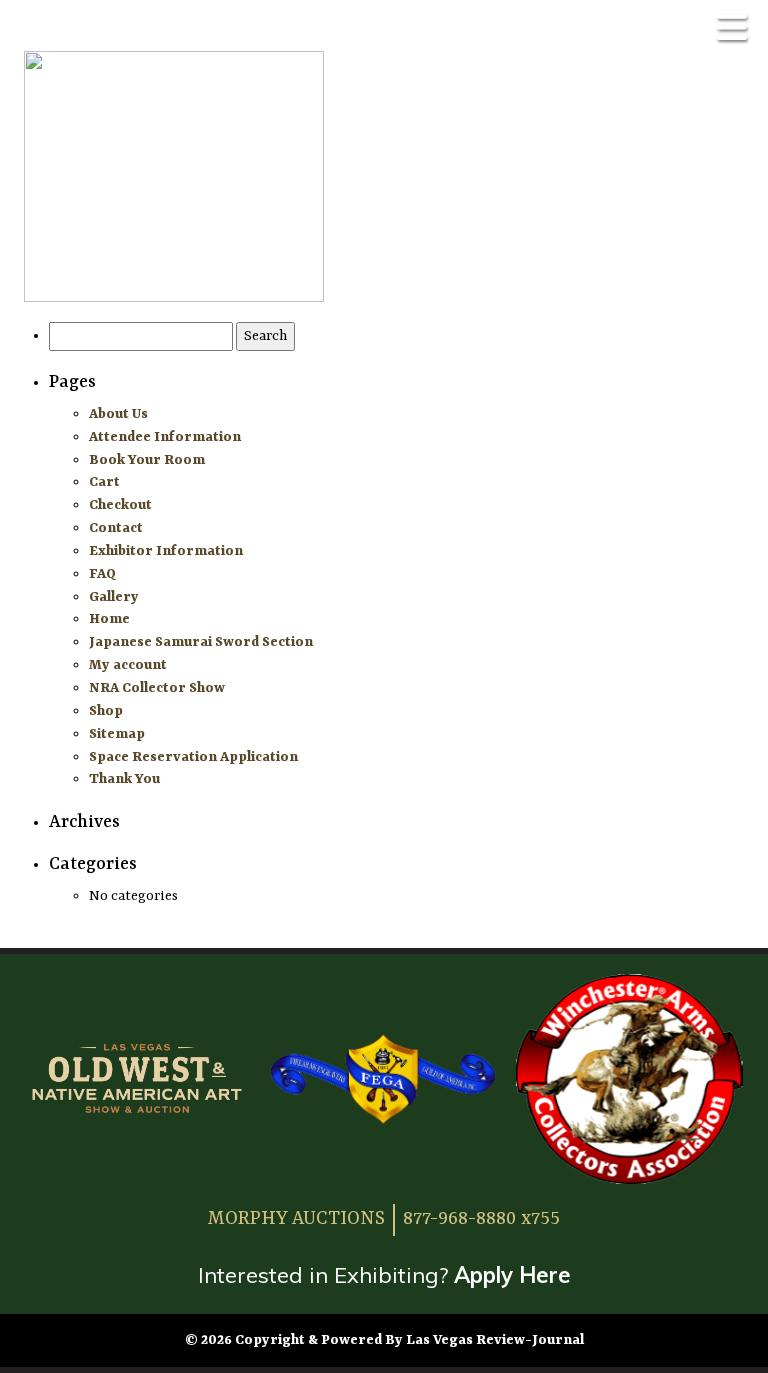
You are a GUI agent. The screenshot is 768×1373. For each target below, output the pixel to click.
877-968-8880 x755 (481, 1219)
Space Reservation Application (193, 757)
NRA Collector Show (157, 688)
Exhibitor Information (166, 551)
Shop (106, 711)
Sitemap (117, 734)
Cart (104, 482)
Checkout (120, 505)
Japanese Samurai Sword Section (201, 642)
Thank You (124, 779)
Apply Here (512, 1275)
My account (128, 665)
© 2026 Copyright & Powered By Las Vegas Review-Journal (384, 1340)
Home (109, 619)
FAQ (102, 574)
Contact (116, 528)
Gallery (114, 597)
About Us (118, 414)
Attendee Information (165, 437)
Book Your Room (147, 460)
